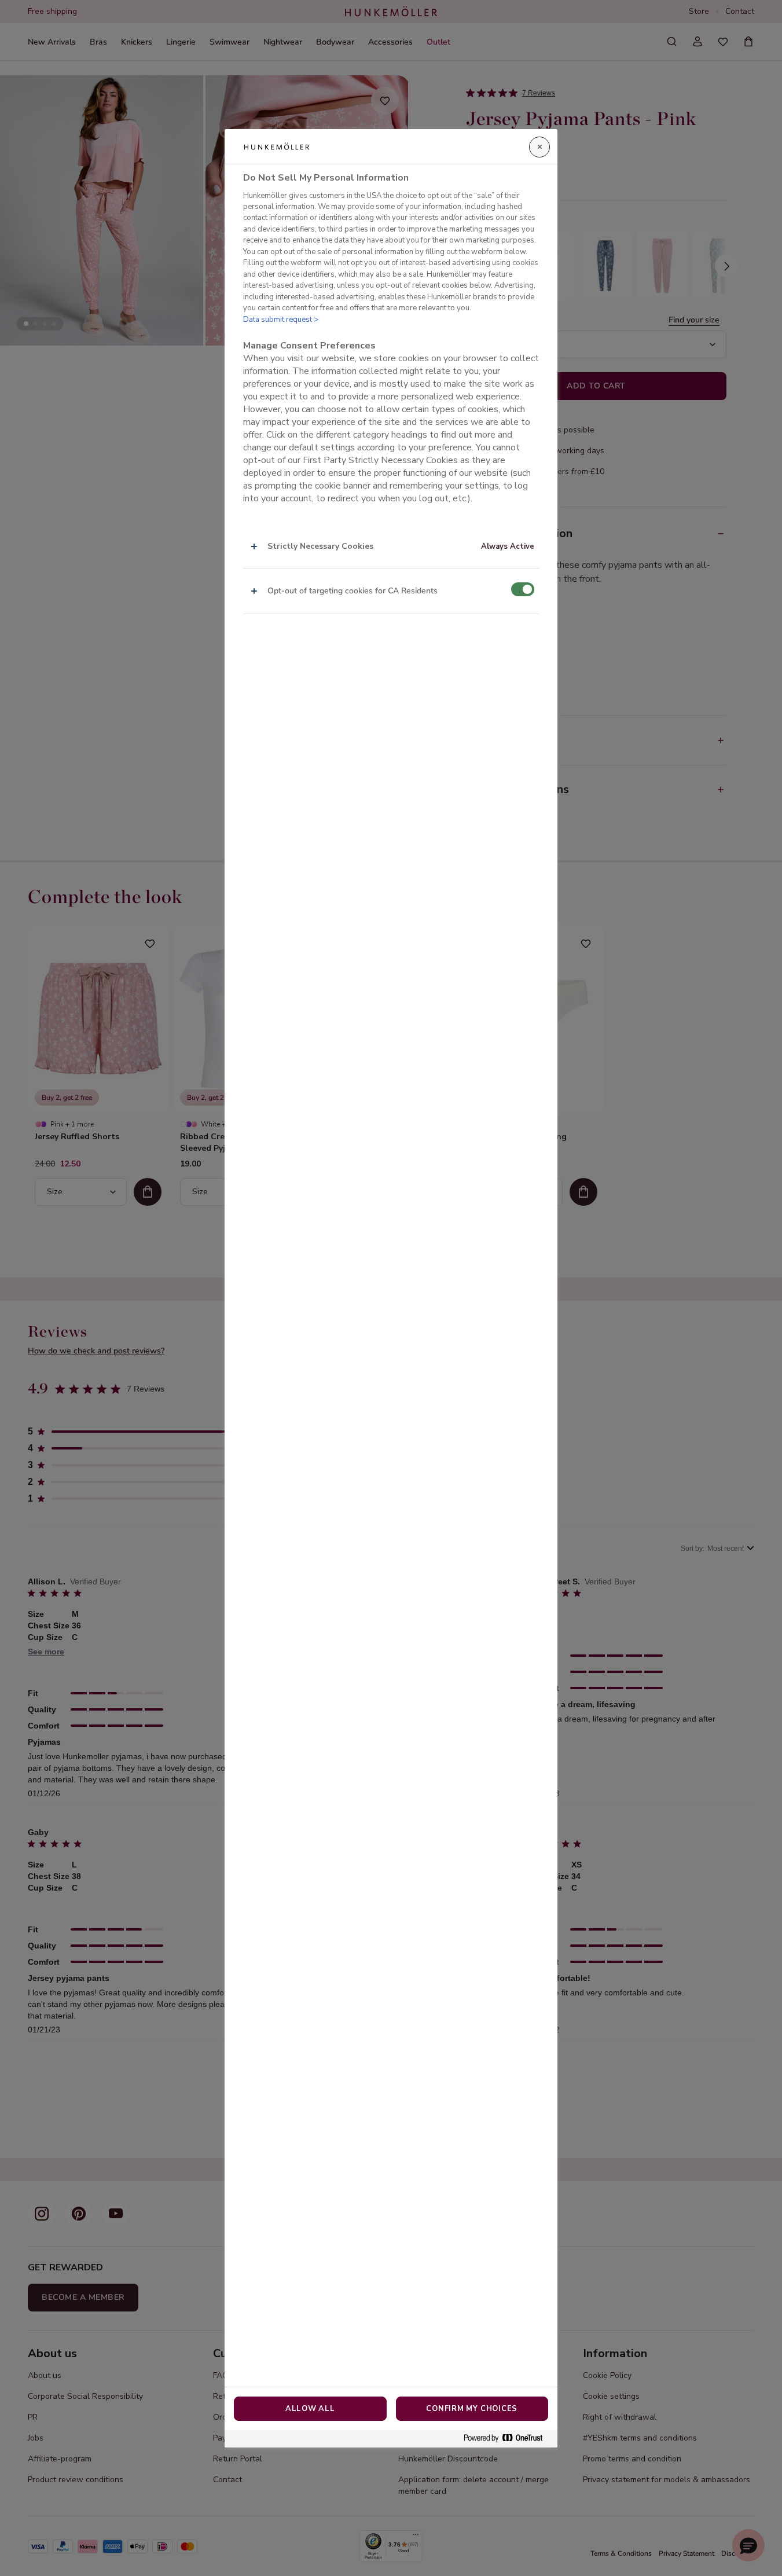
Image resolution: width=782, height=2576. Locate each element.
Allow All (310, 2409)
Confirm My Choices (472, 2409)
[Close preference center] (539, 147)
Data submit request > (281, 320)
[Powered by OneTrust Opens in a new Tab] (508, 2439)
